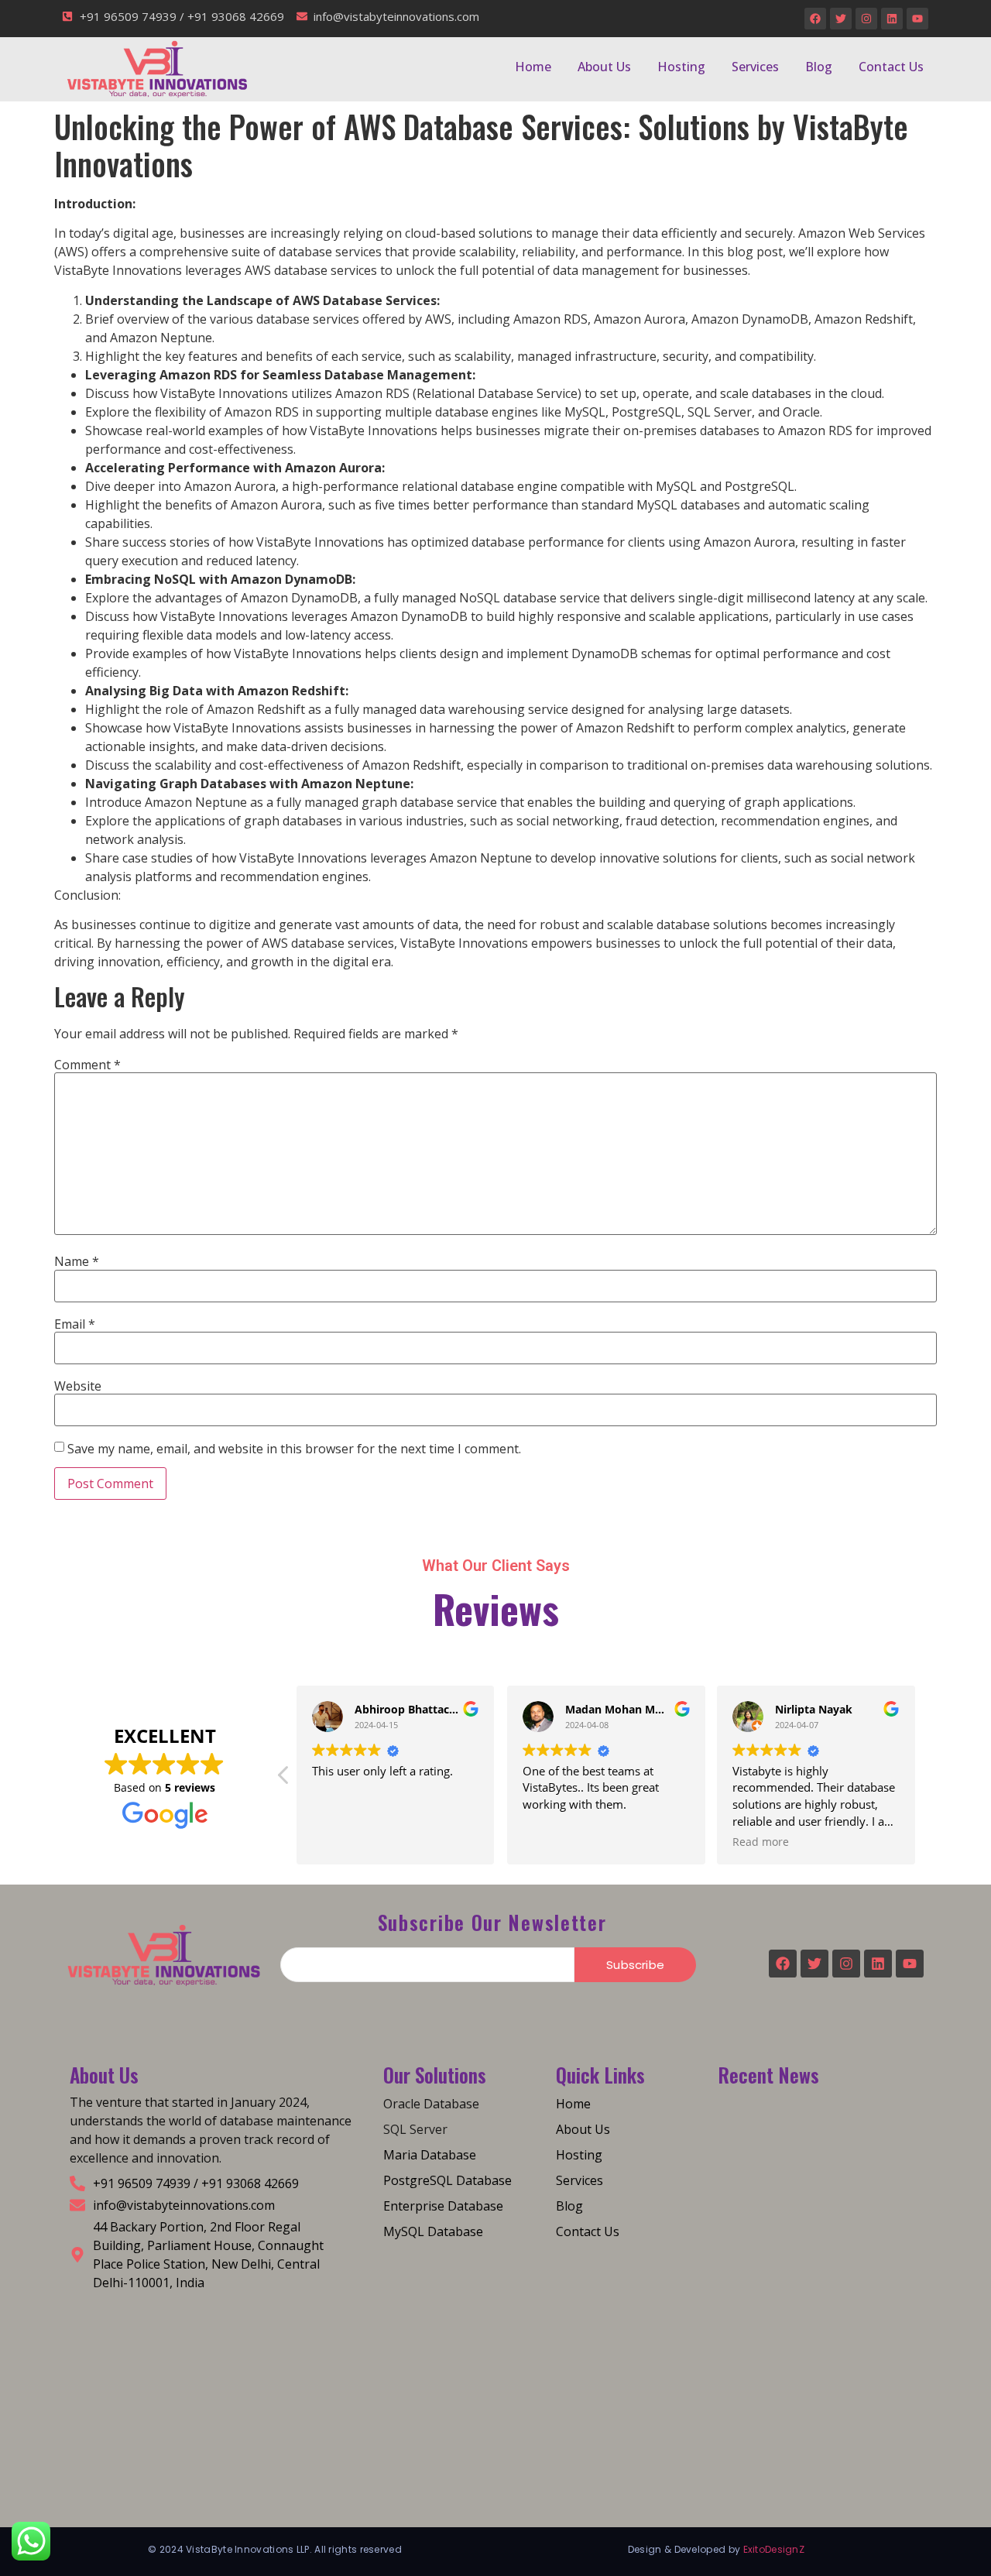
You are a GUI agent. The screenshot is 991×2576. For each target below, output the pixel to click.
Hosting (681, 67)
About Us (604, 67)
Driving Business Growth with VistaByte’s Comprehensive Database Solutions (812, 2239)
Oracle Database (431, 2104)
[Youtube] (917, 19)
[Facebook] (815, 19)
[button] (284, 1779)
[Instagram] (866, 19)
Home (533, 67)
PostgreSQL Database (447, 2180)
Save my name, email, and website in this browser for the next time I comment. (294, 1449)
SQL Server (415, 2129)
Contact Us (891, 67)
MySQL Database (433, 2231)
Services (755, 67)
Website (78, 1386)
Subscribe (635, 1965)
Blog (819, 67)
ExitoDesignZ (774, 2549)
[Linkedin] (892, 19)
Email (75, 1324)
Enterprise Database (443, 2206)
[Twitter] (841, 19)
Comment (87, 1065)
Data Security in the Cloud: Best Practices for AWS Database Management (816, 2435)
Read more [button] (761, 1842)
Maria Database (430, 2155)
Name (77, 1261)
